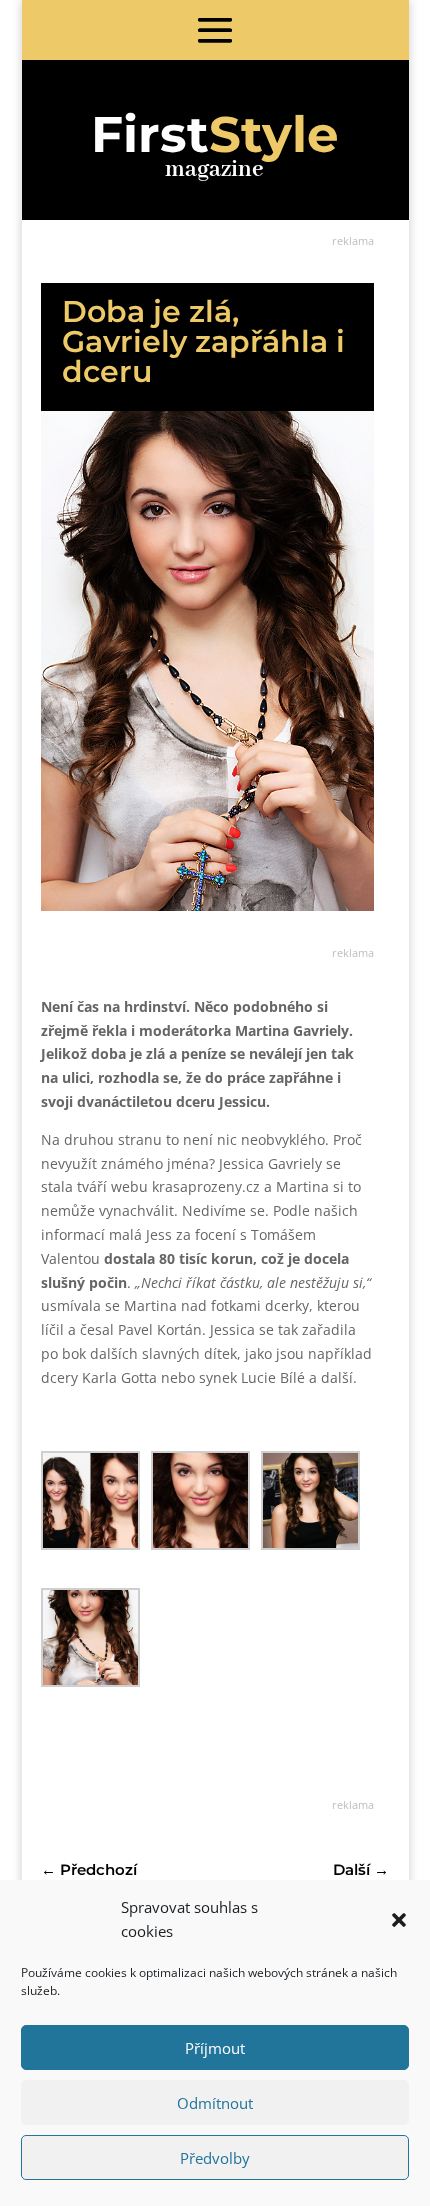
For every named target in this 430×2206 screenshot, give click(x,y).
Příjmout (215, 2048)
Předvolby (215, 2158)
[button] (399, 1920)
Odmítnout (215, 2103)
